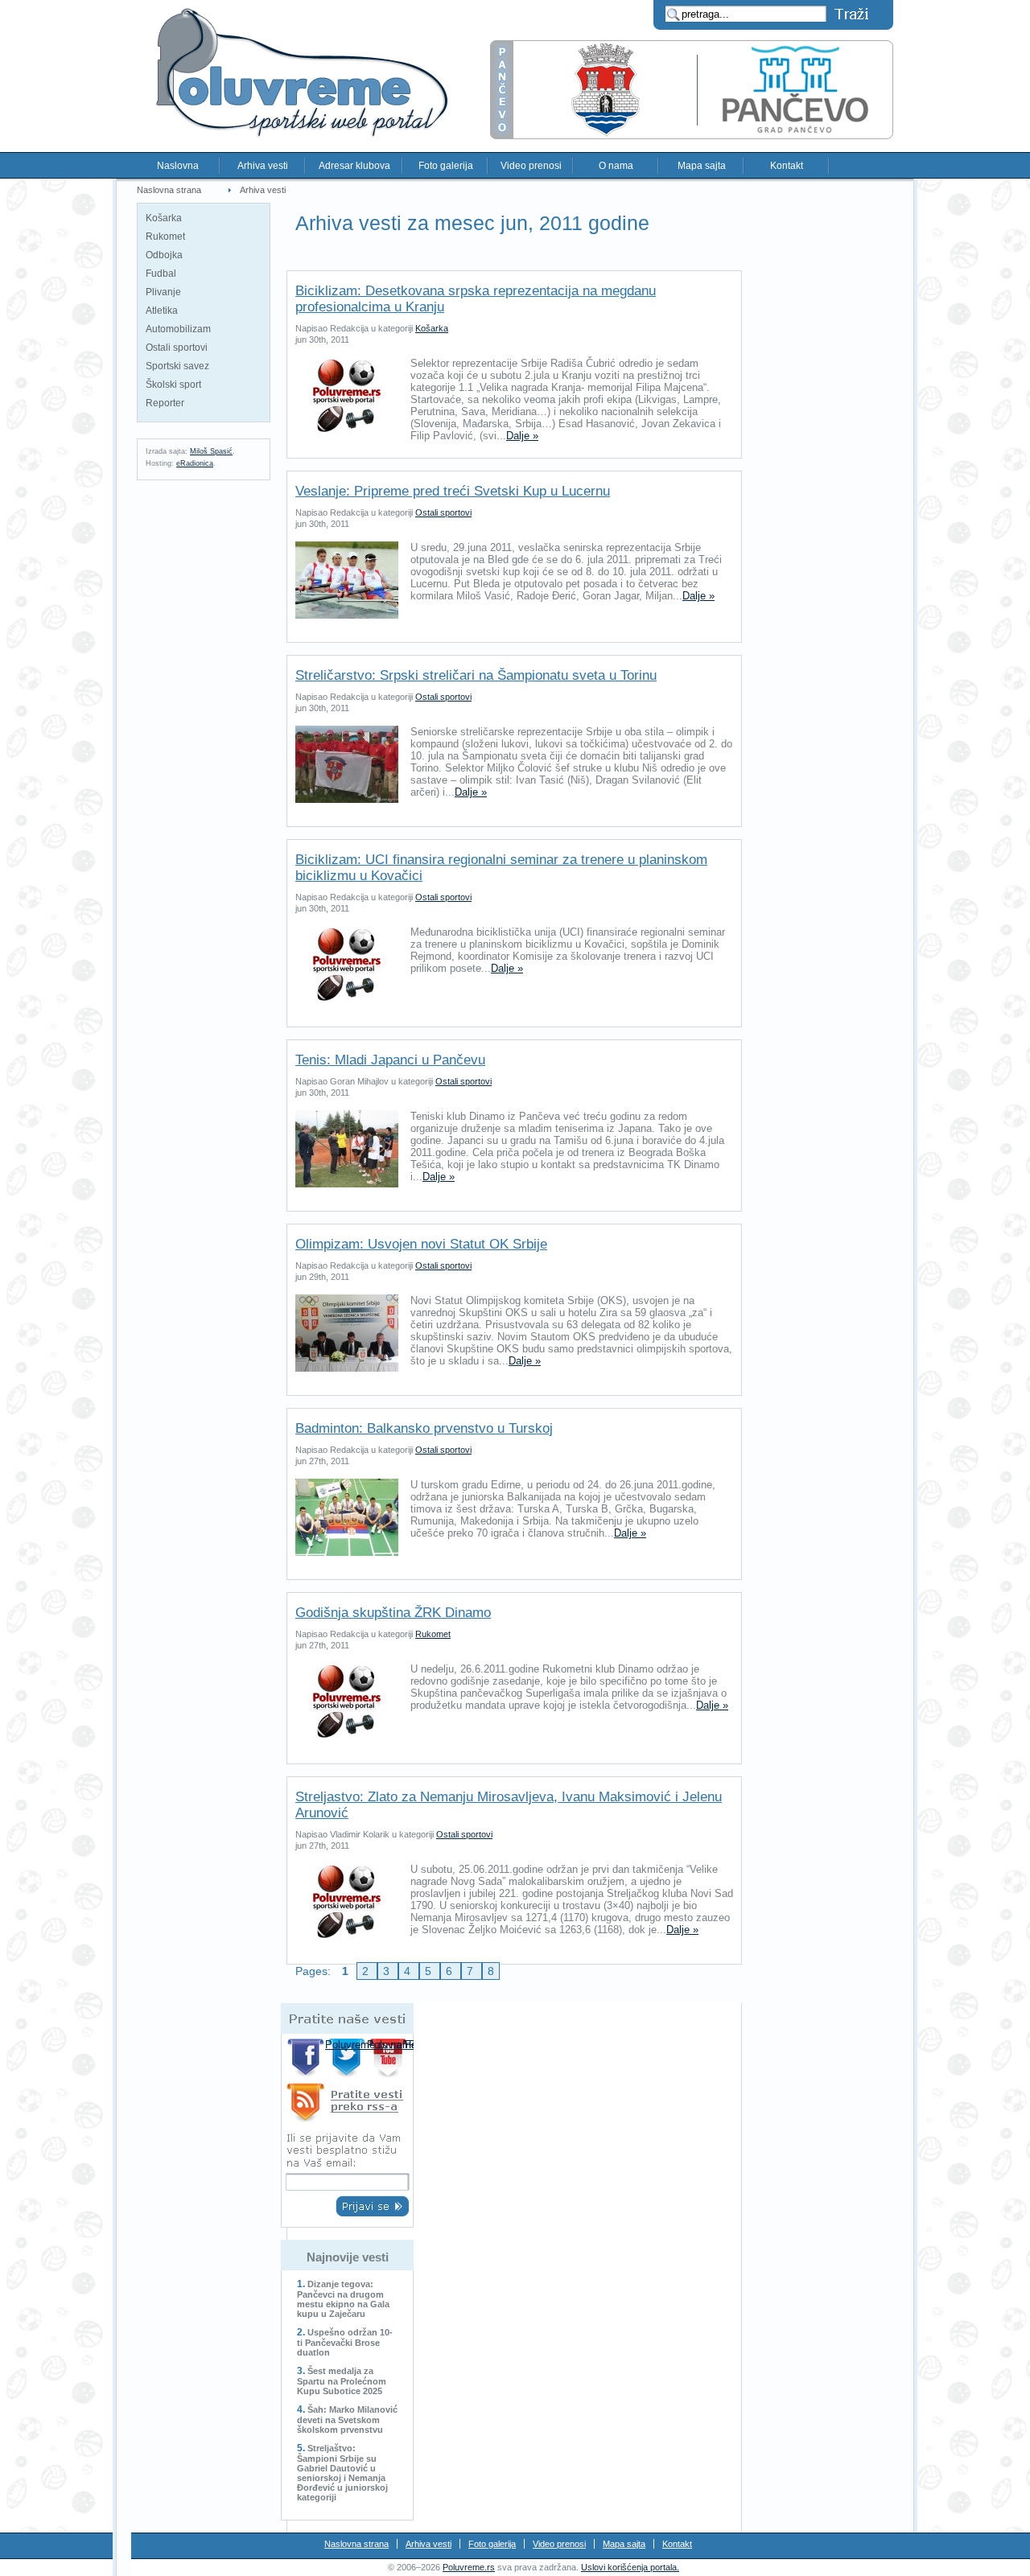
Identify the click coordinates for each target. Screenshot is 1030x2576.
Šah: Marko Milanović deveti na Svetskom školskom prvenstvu (347, 2420)
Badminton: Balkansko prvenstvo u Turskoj (424, 1428)
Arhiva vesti (263, 166)
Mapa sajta (702, 166)
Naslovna (178, 166)
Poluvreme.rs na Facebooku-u (306, 2058)
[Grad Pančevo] (692, 136)
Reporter (165, 403)
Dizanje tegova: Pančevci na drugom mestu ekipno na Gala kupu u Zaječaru (343, 2299)
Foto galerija (446, 166)
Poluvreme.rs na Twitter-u (348, 2058)
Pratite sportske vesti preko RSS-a (347, 2105)
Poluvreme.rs (469, 2567)
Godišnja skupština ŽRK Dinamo (393, 1613)
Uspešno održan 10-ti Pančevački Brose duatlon (345, 2342)
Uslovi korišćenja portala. (630, 2567)
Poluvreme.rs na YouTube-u (390, 2058)
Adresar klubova (354, 166)
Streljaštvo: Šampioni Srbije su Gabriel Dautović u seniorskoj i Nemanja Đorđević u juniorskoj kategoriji (342, 2473)
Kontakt (787, 166)
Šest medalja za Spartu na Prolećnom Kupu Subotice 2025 (342, 2381)
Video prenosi (531, 166)
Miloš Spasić (211, 451)
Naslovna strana (169, 190)
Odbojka (164, 255)
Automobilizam (178, 329)
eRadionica (195, 463)
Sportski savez (177, 366)
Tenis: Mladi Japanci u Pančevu (390, 1060)
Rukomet (165, 237)
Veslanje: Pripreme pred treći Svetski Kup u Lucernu (453, 491)
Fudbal (161, 274)
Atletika (162, 311)
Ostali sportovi (177, 348)
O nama (616, 166)
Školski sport (173, 385)
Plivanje (163, 292)
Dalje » (522, 436)
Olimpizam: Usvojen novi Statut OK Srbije (421, 1244)
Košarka (164, 218)
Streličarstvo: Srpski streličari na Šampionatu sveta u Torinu (476, 675)
